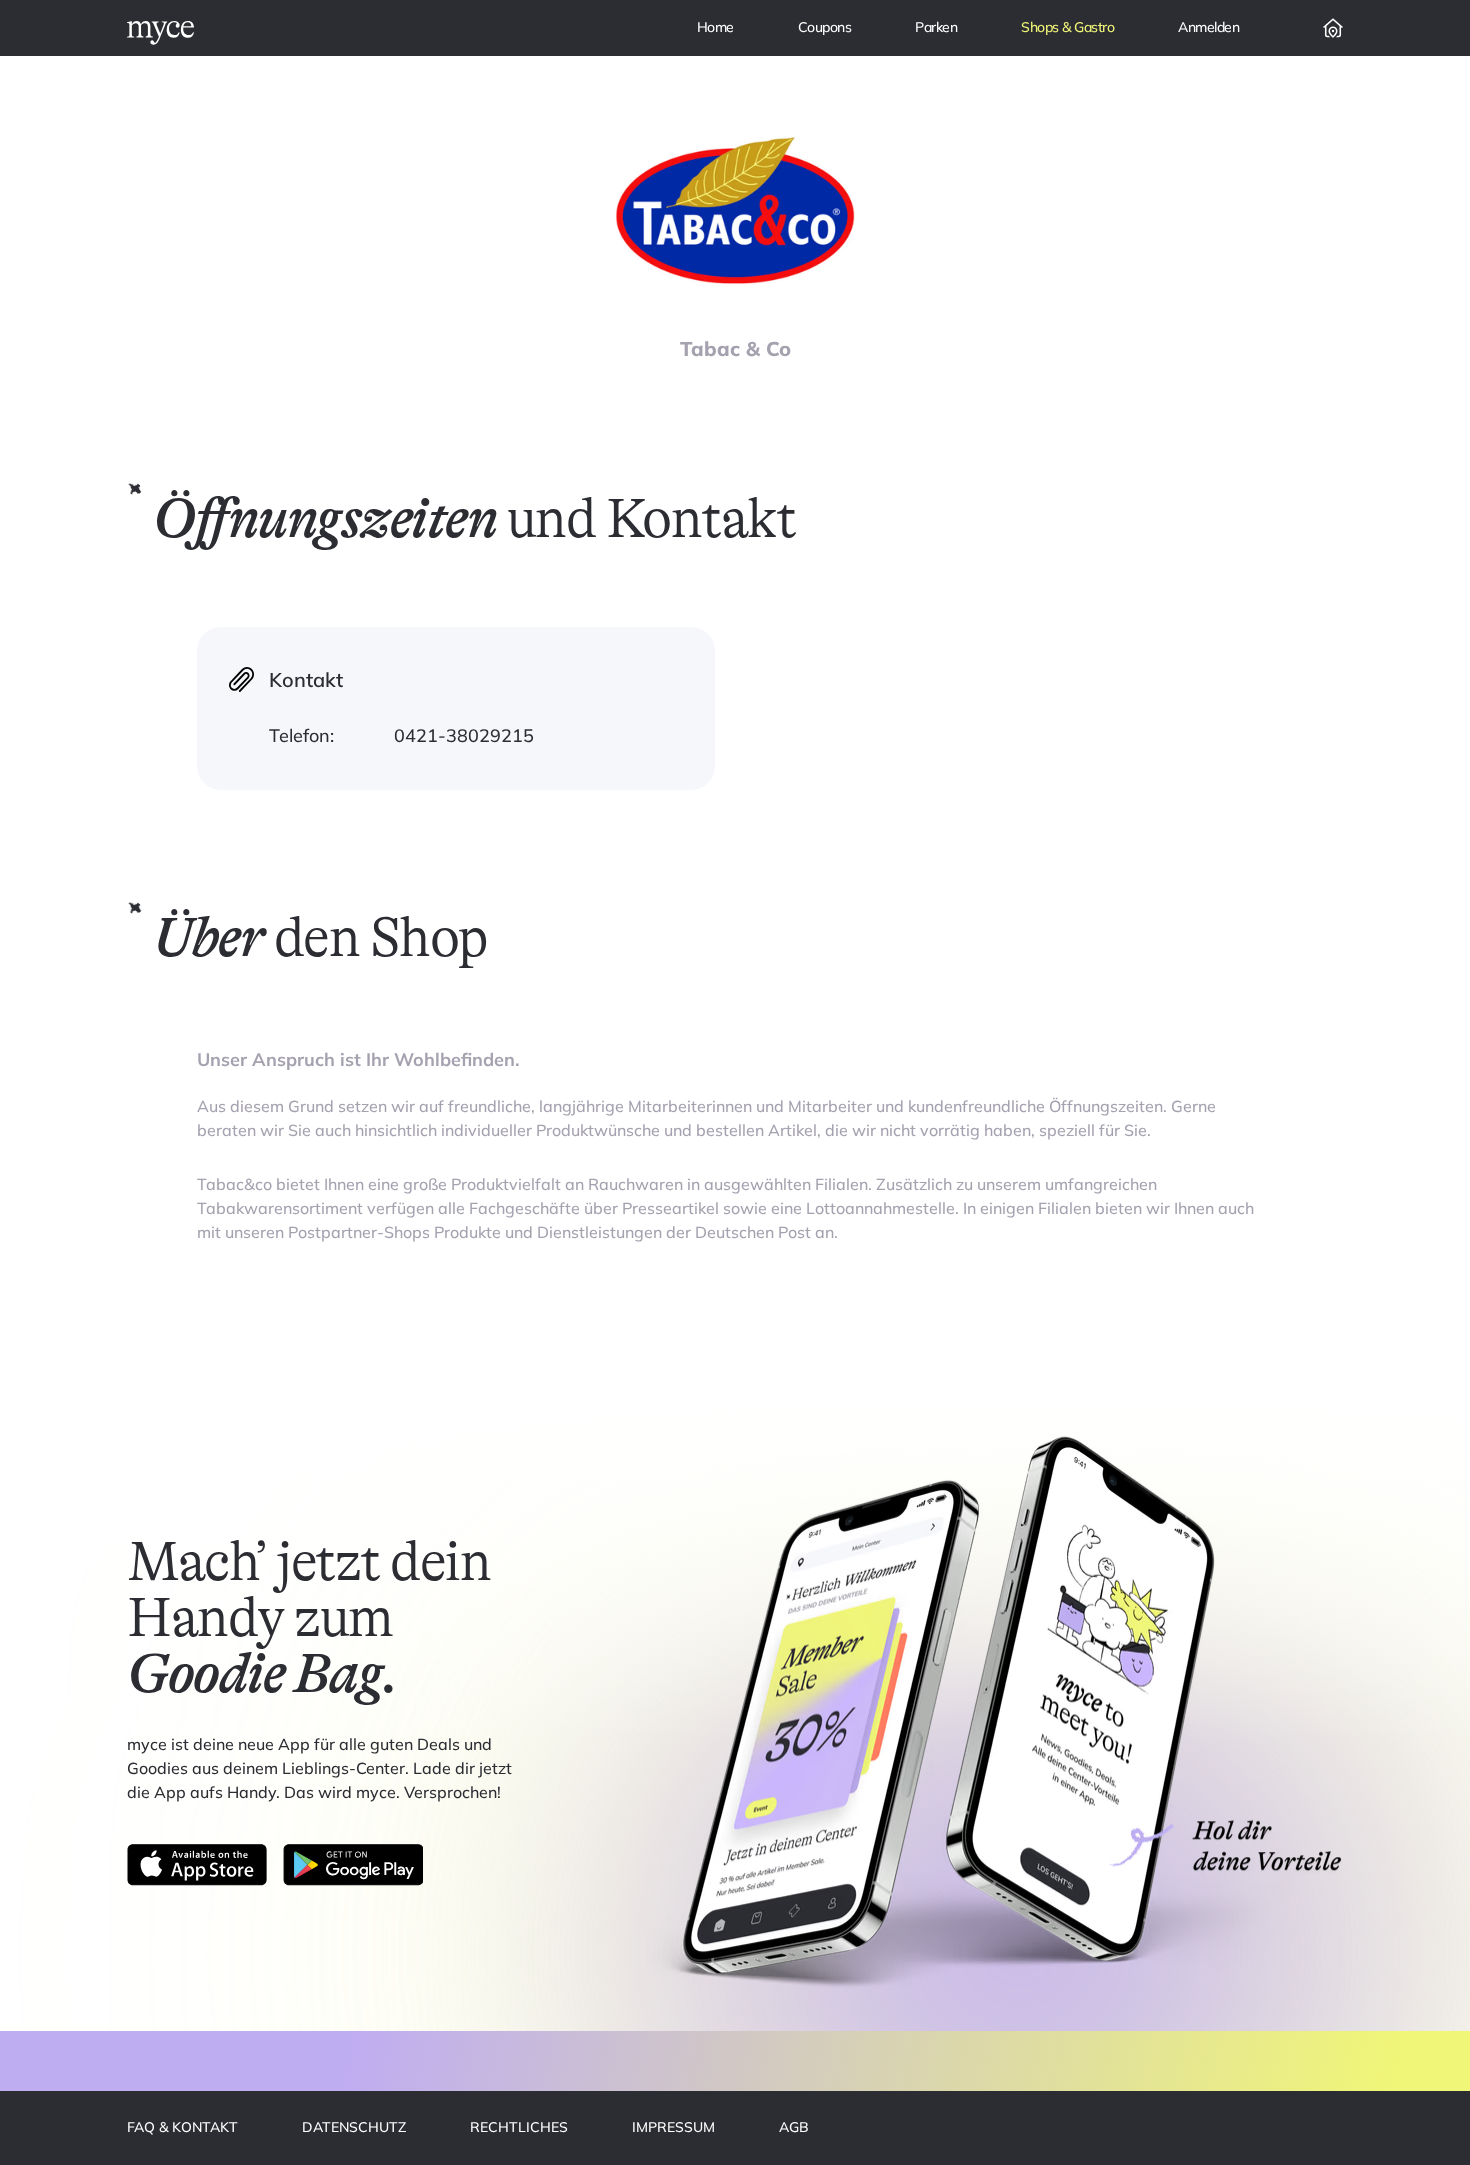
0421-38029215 (464, 735)
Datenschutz (354, 2127)
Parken (936, 27)
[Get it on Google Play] (353, 1865)
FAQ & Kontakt (182, 2127)
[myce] (160, 33)
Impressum (673, 2127)
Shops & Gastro (1067, 27)
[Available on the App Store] (197, 1865)
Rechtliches (519, 2127)
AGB (794, 2127)
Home (715, 27)
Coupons (825, 27)
